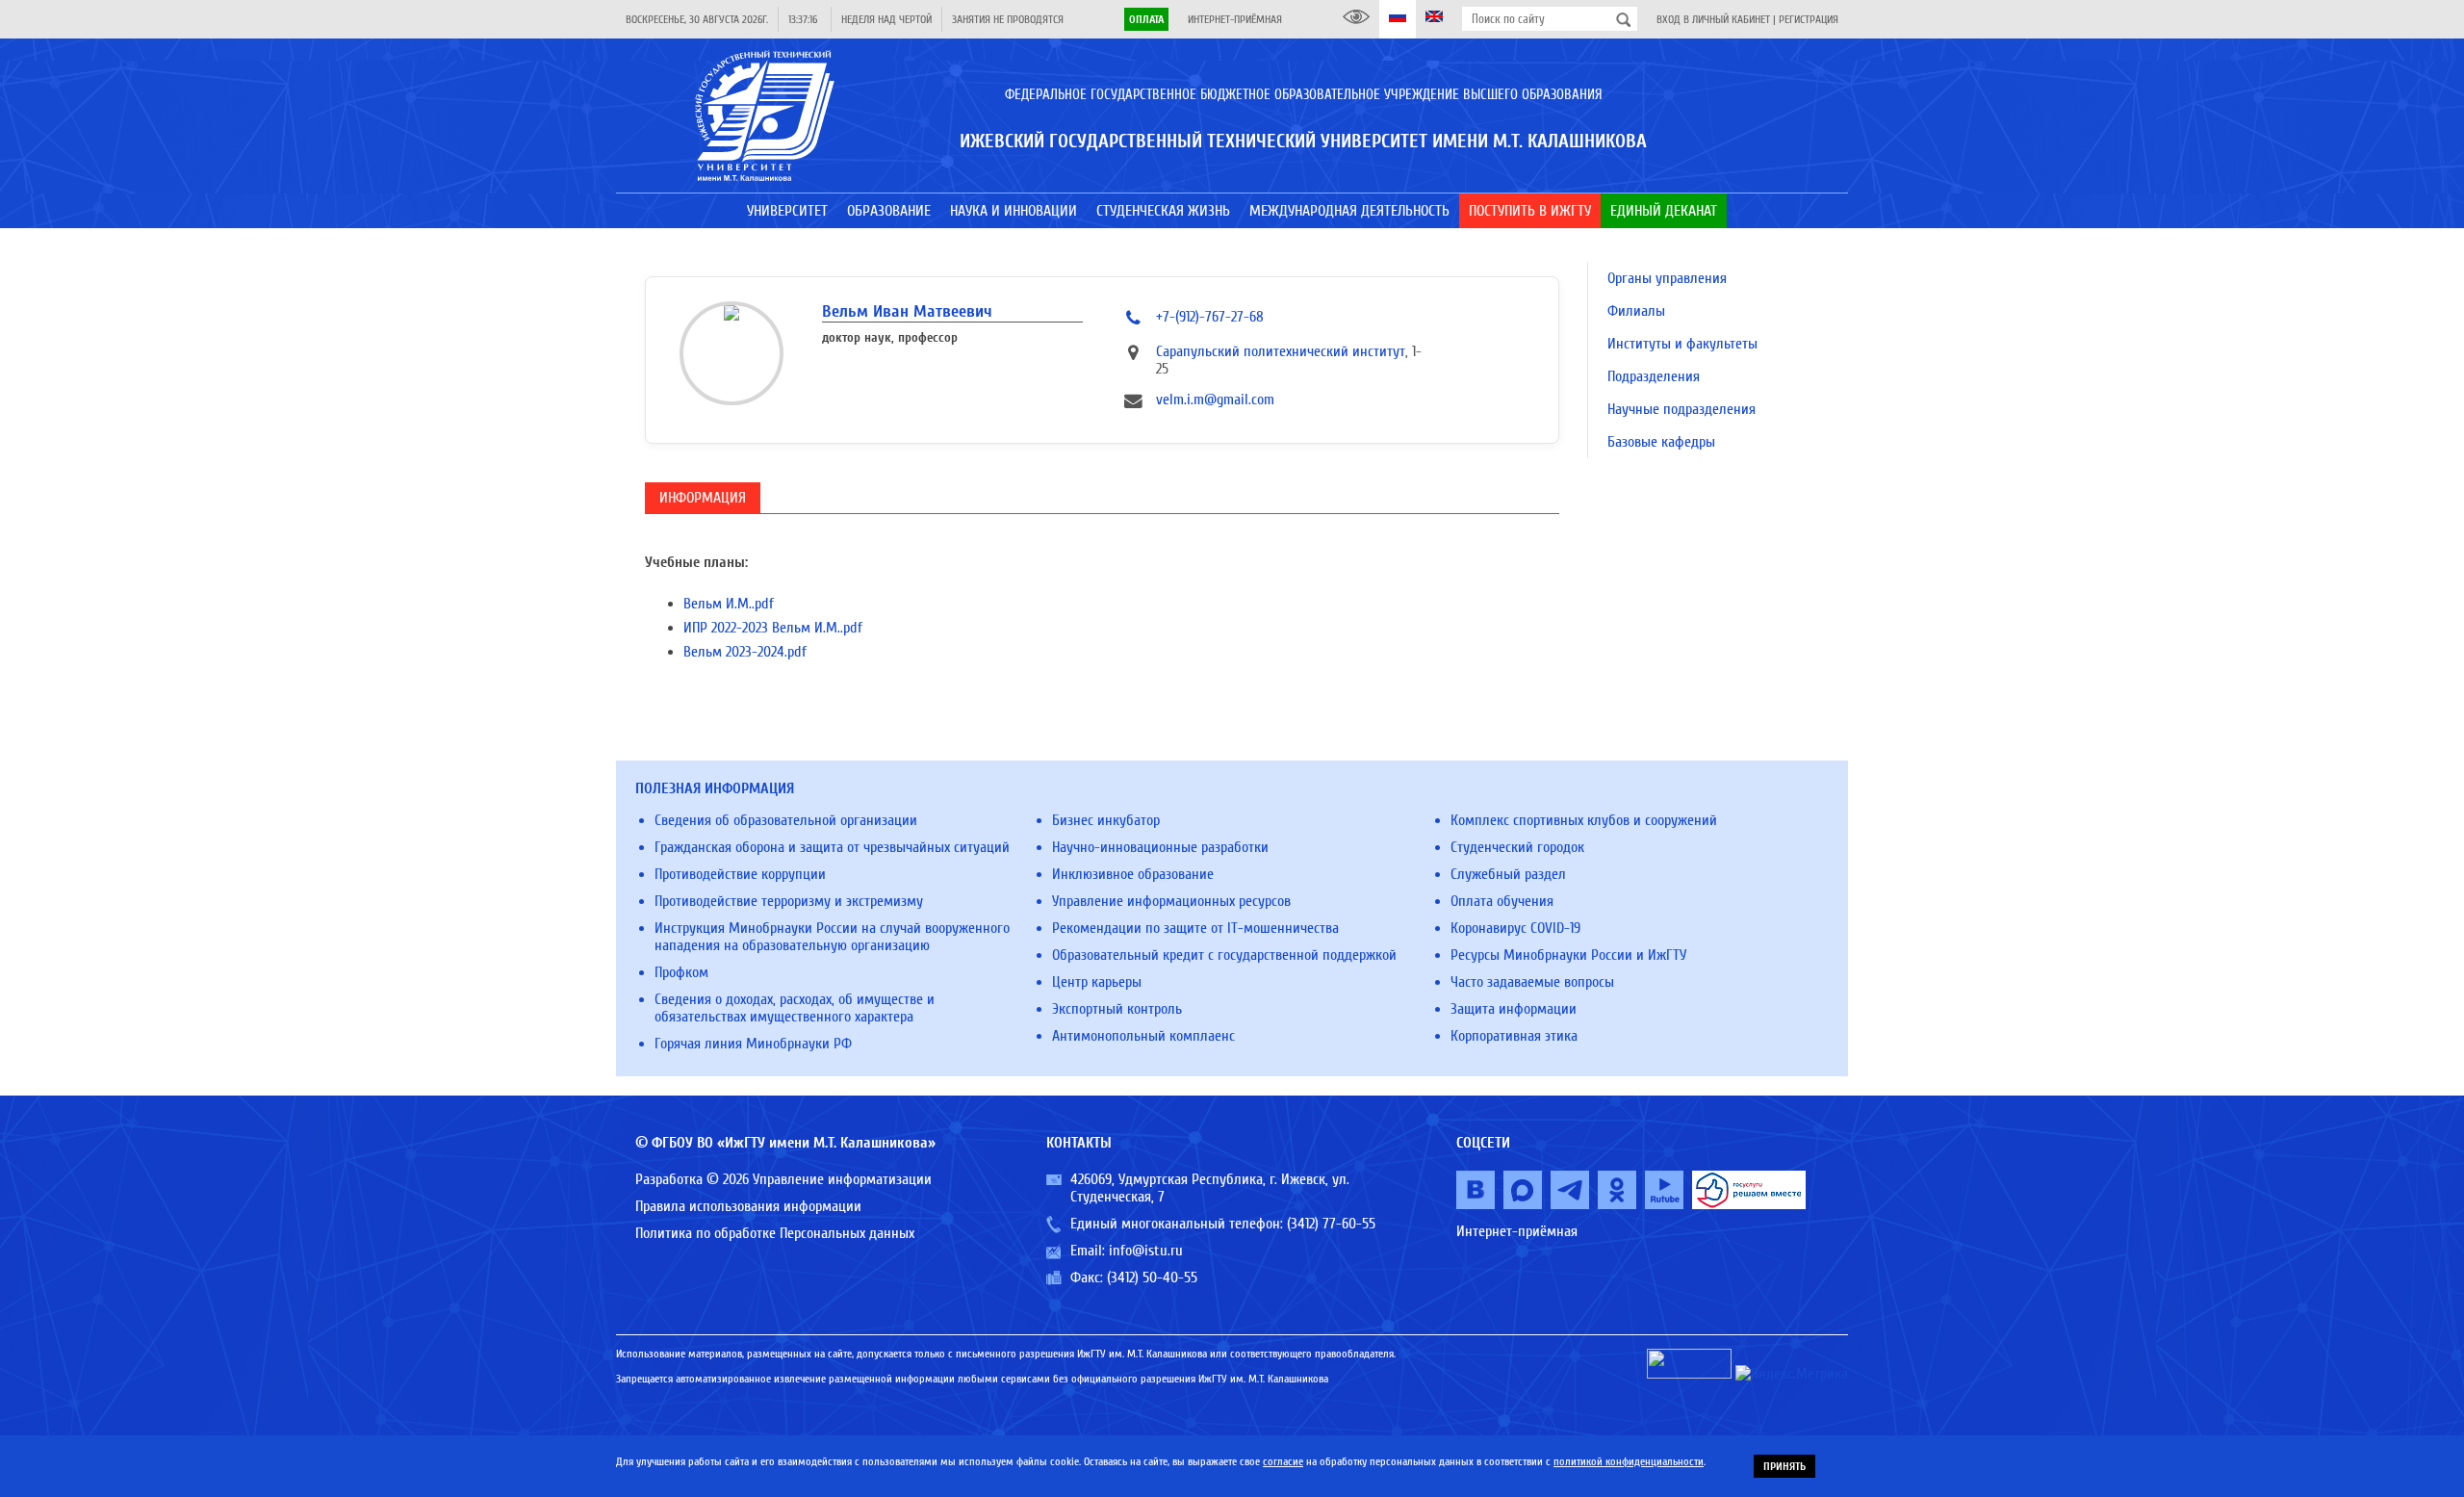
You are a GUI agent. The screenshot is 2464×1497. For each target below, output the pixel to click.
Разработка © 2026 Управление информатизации (783, 1179)
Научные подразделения (1681, 409)
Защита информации (1514, 1009)
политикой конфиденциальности (1629, 1461)
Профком (681, 972)
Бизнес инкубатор (1106, 820)
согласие (1283, 1461)
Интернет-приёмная (1235, 19)
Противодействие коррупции (740, 874)
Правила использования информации (748, 1206)
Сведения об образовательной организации (786, 820)
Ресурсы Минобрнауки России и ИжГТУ (1568, 955)
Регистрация (1809, 19)
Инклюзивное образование (1133, 874)
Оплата (1146, 19)
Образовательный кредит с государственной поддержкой (1224, 955)
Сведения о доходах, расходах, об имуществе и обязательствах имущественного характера (795, 1008)
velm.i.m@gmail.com (1215, 400)
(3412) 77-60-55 (1331, 1224)
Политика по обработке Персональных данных (775, 1233)
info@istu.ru (1146, 1251)
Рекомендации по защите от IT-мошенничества (1195, 928)
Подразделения (1654, 376)
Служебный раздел (1508, 874)
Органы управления (1667, 278)
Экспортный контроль (1117, 1009)
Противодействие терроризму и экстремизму (789, 901)
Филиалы (1636, 311)
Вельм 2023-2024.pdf (745, 652)
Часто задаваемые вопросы (1532, 982)
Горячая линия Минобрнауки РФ (753, 1044)
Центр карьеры (1097, 982)
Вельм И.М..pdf (729, 604)
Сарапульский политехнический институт (1281, 351)
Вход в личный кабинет (1713, 19)
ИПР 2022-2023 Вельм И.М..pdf (773, 628)
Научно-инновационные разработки (1160, 847)
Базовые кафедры (1661, 442)
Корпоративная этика (1514, 1036)
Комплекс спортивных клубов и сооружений (1584, 820)
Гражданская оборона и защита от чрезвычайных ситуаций (832, 847)
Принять (1784, 1466)
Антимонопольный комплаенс (1143, 1036)
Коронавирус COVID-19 (1515, 928)
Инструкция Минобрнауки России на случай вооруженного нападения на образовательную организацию (832, 937)
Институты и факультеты (1682, 344)
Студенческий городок (1517, 847)
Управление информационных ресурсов (1171, 901)
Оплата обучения (1502, 901)
